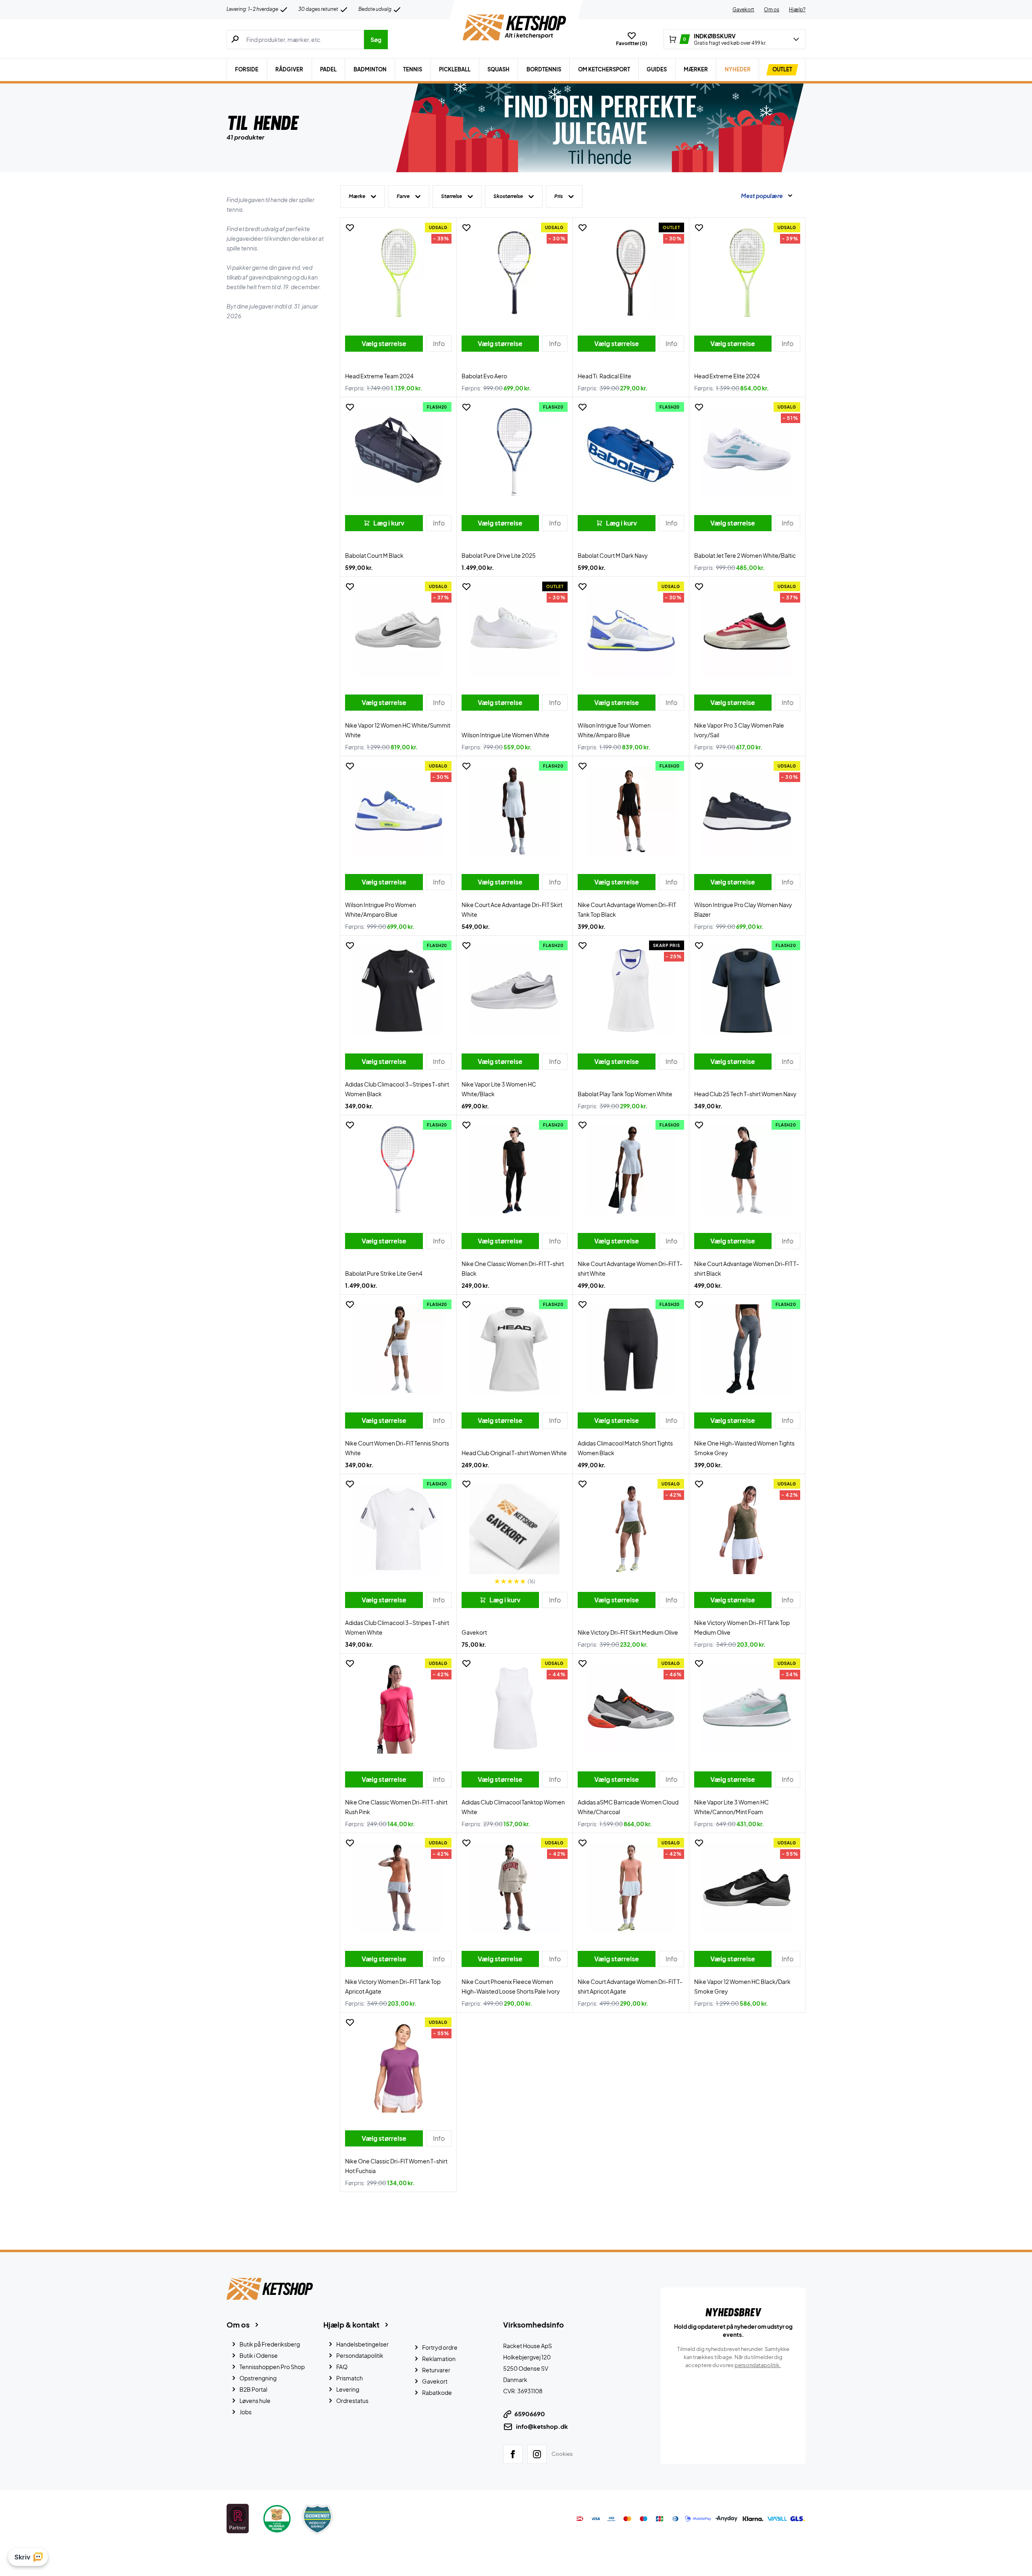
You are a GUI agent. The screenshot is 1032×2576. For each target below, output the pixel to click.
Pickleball (455, 69)
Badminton (370, 69)
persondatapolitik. (758, 2365)
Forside (247, 69)
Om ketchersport (604, 69)
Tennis (413, 69)
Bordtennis (544, 69)
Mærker (696, 69)
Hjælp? (797, 9)
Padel (328, 69)
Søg (376, 40)
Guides (657, 69)
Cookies (562, 2454)
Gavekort (743, 9)
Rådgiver (289, 69)
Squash (498, 69)
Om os (772, 9)
